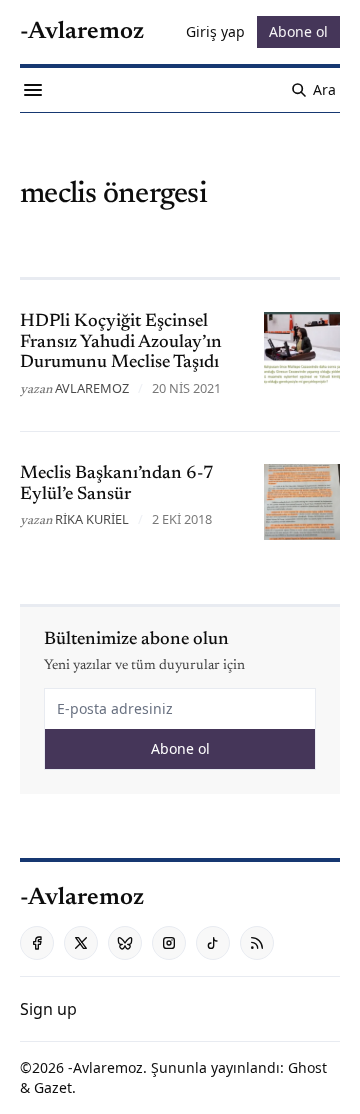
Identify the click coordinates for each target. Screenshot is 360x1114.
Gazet (53, 1087)
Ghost (307, 1067)
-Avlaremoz (105, 1067)
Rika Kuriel (92, 519)
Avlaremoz (92, 388)
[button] (48, 1009)
